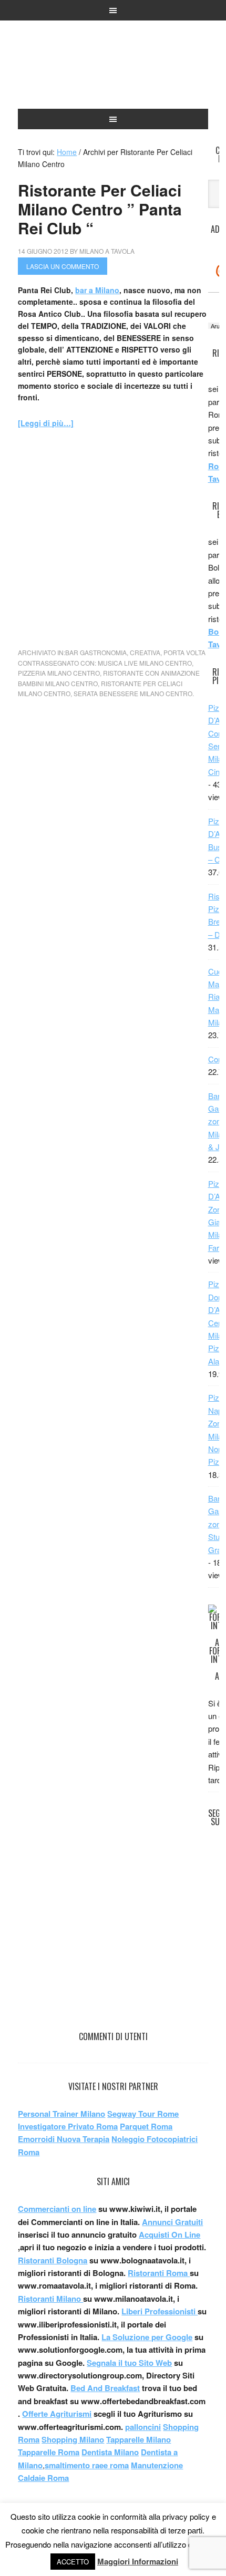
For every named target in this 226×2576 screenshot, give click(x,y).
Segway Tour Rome (143, 2114)
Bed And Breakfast (105, 2388)
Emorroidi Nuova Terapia (64, 2139)
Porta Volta (184, 652)
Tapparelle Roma (49, 2452)
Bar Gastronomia (96, 652)
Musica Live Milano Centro (145, 663)
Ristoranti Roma (159, 2273)
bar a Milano (97, 290)
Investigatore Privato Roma (68, 2126)
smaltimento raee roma (87, 2465)
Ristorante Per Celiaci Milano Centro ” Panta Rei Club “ (100, 209)
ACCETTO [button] (73, 2562)
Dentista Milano (110, 2452)
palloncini (143, 2427)
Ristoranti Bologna (53, 2260)
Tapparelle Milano (138, 2439)
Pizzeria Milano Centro (59, 673)
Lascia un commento (63, 266)
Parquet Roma (146, 2126)
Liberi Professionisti (160, 2311)
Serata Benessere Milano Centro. (134, 693)
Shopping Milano (73, 2439)
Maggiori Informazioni (138, 2561)
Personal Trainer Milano (61, 2114)
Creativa (145, 652)
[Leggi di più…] (46, 423)
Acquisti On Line (169, 2234)
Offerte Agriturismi (57, 2414)
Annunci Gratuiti (172, 2222)
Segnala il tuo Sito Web (129, 2363)
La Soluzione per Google (147, 2337)
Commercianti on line (57, 2209)
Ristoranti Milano (113, 69)
